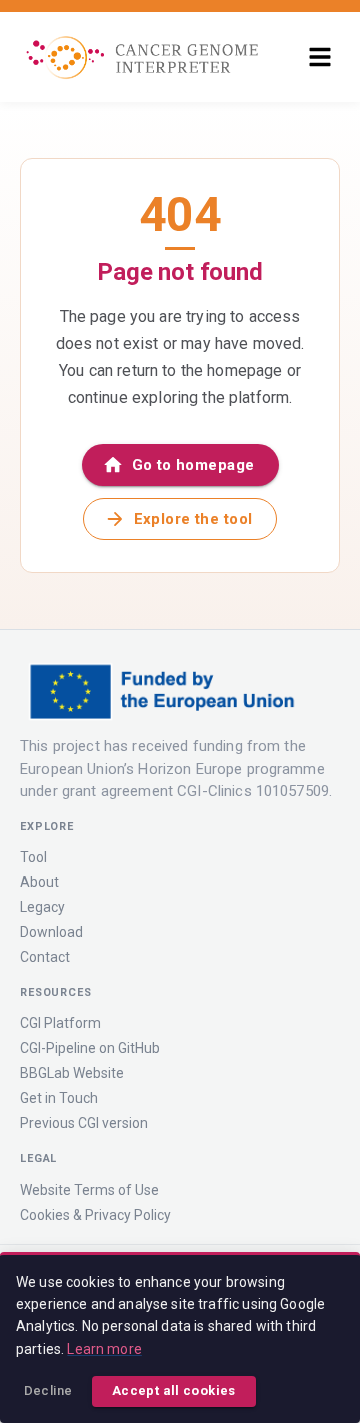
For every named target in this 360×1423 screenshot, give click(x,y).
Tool (33, 857)
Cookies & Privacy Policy (95, 1215)
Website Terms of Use (89, 1190)
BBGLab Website (72, 1073)
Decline (48, 1390)
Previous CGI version (84, 1123)
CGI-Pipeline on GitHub (90, 1048)
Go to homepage (193, 465)
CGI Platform (60, 1023)
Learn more (104, 1349)
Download (51, 932)
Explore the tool (193, 519)
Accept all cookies (174, 1390)
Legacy (42, 907)
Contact (45, 957)
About (39, 882)
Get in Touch (59, 1098)
